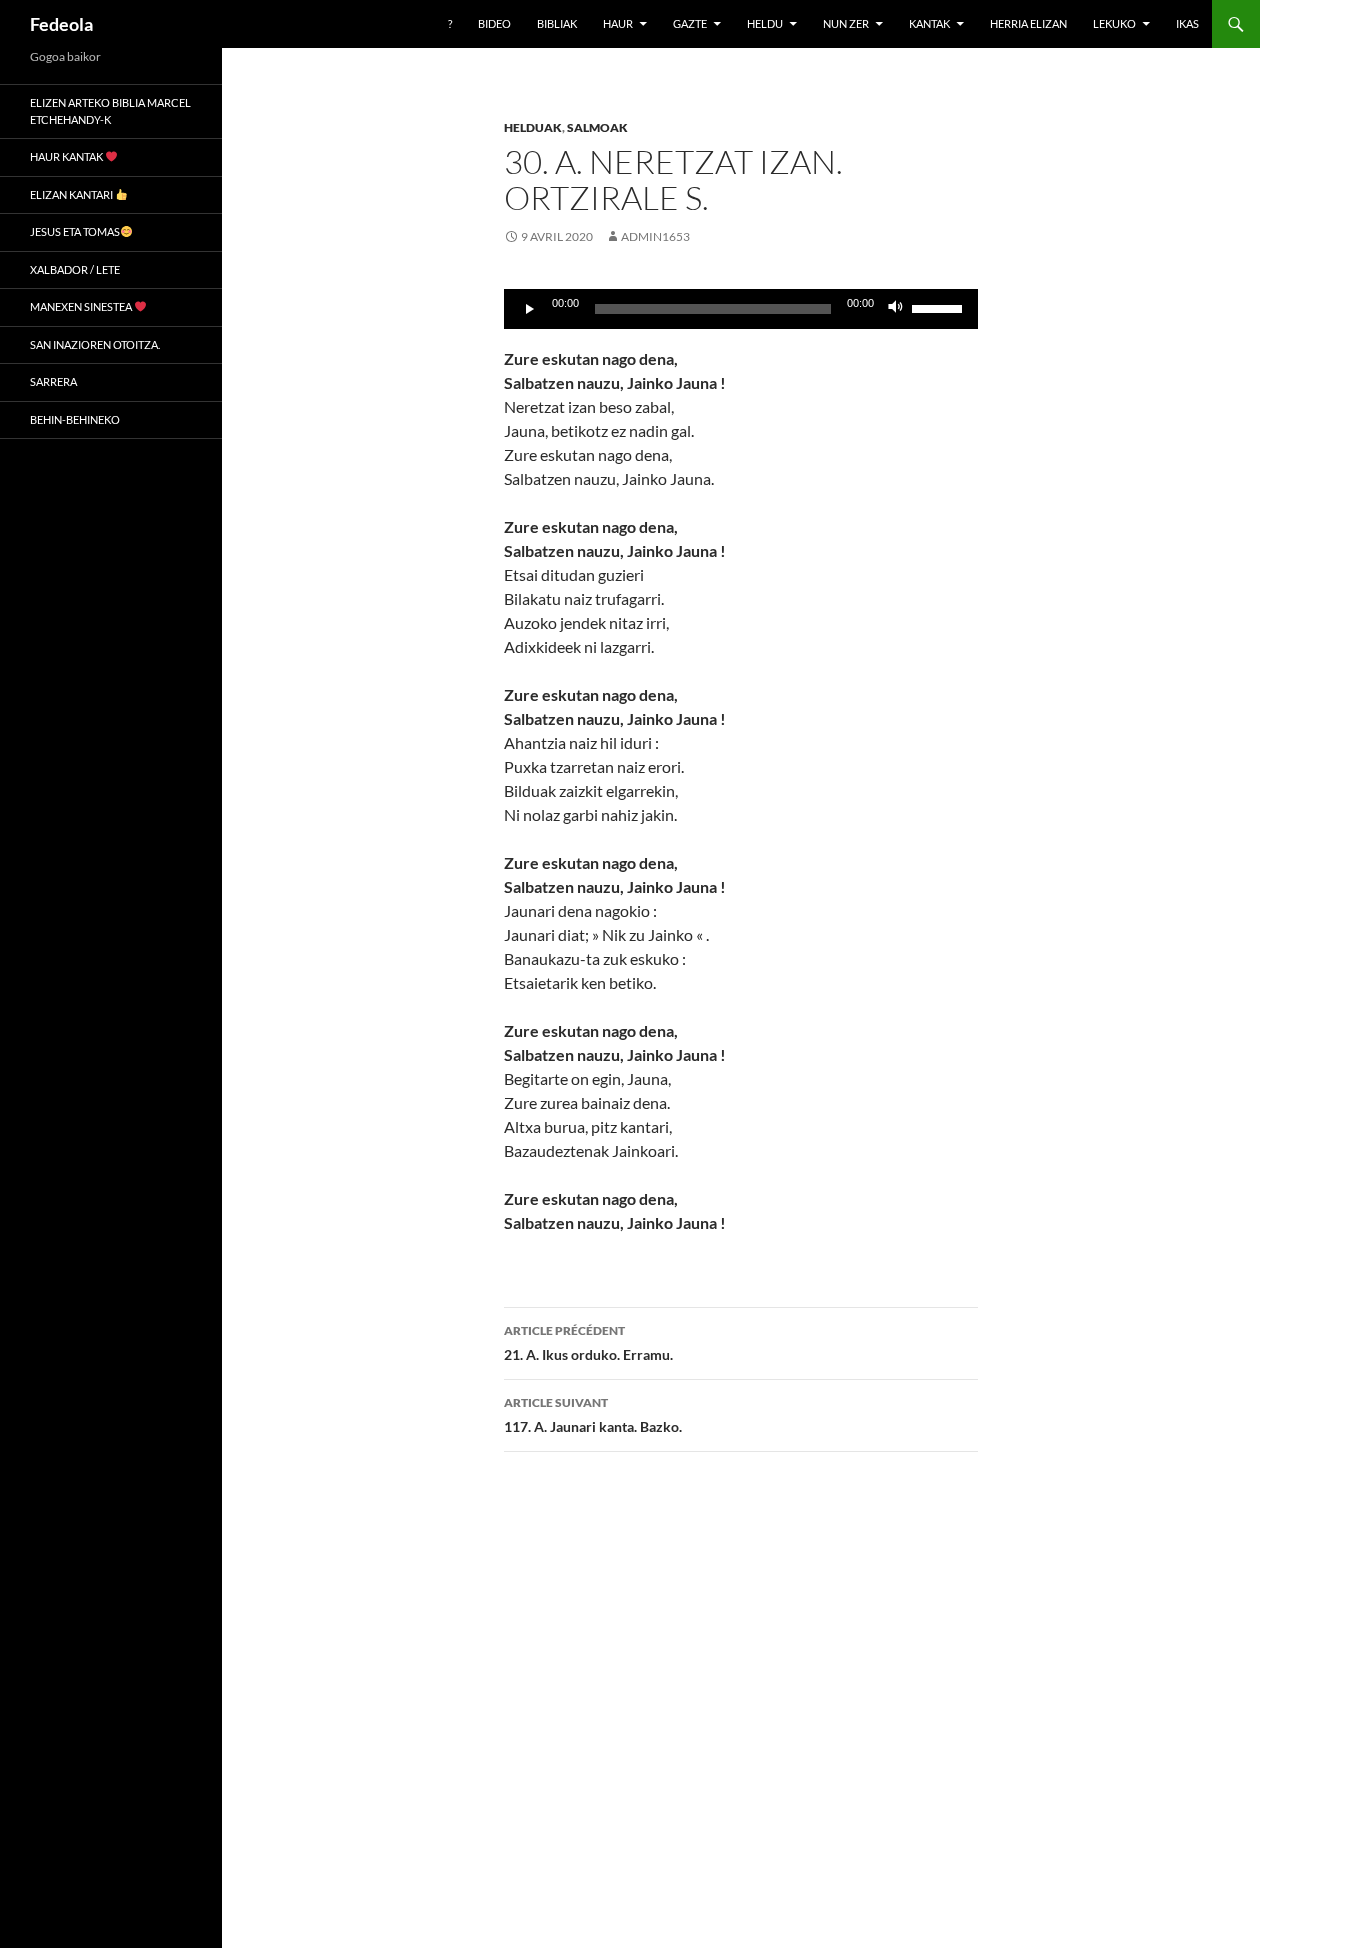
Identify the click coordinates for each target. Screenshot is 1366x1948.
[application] (741, 309)
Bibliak (557, 23)
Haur (618, 23)
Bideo (494, 23)
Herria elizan (1028, 23)
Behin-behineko (75, 419)
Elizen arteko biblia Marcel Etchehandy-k (110, 111)
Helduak (533, 127)
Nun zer (846, 23)
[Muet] (896, 309)
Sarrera (53, 381)
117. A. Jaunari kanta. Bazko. (593, 1415)
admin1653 (655, 236)
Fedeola (61, 24)
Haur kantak (67, 156)
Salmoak (597, 127)
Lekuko (1114, 23)
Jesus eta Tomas (75, 231)
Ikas (1187, 23)
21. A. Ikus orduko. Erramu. (588, 1343)
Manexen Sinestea (82, 306)
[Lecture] (530, 309)
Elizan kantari (72, 194)
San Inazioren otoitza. (95, 344)
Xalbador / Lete (75, 269)
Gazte (690, 23)
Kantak (929, 23)
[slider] (940, 307)
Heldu (765, 23)
